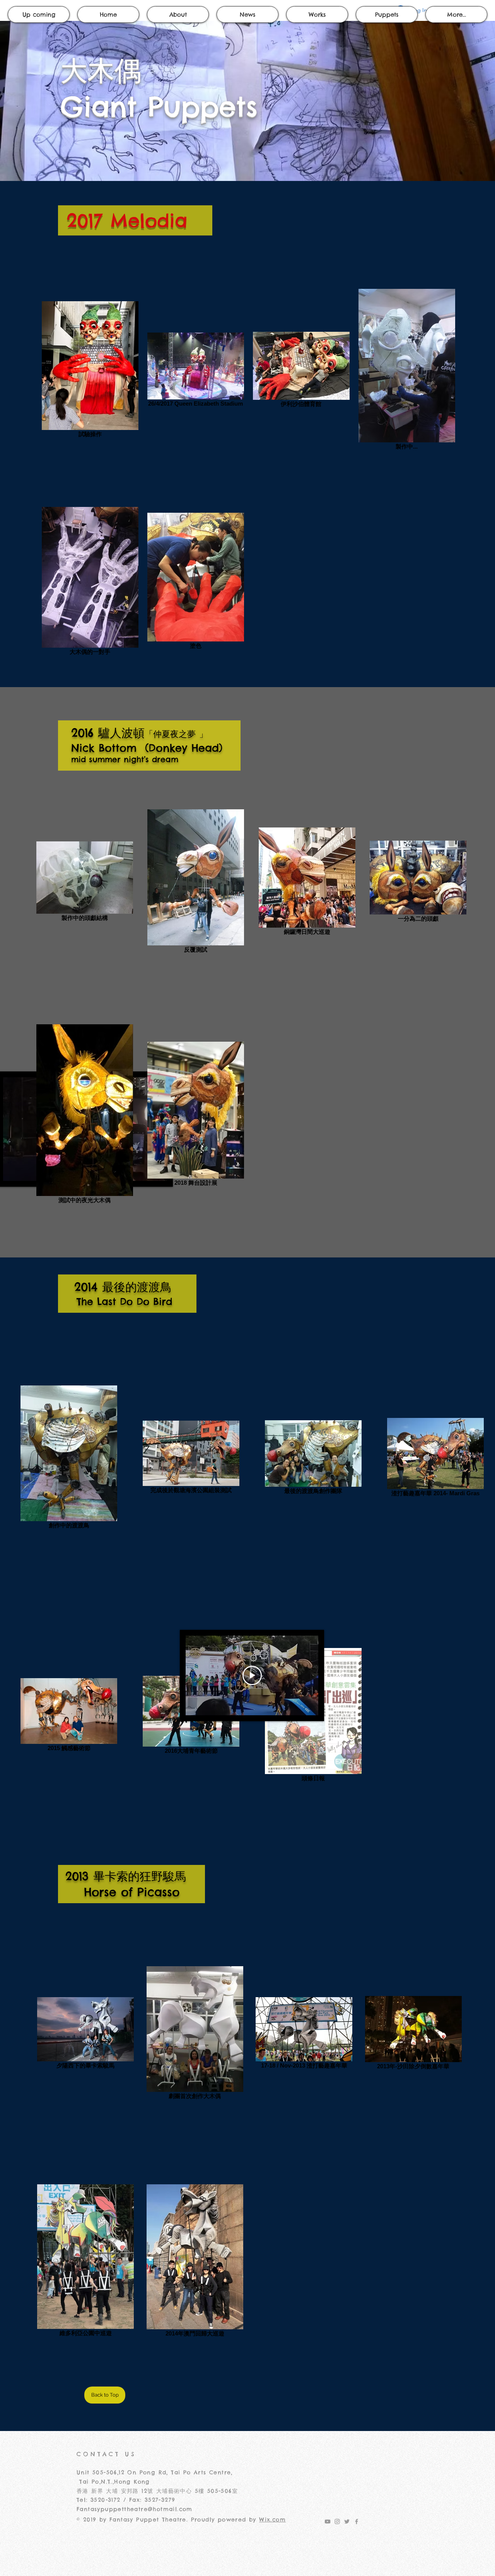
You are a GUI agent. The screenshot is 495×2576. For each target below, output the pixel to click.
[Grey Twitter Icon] (347, 2521)
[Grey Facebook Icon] (357, 2521)
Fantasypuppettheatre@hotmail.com (135, 2509)
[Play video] (252, 1675)
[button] (387, 15)
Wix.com (272, 2520)
